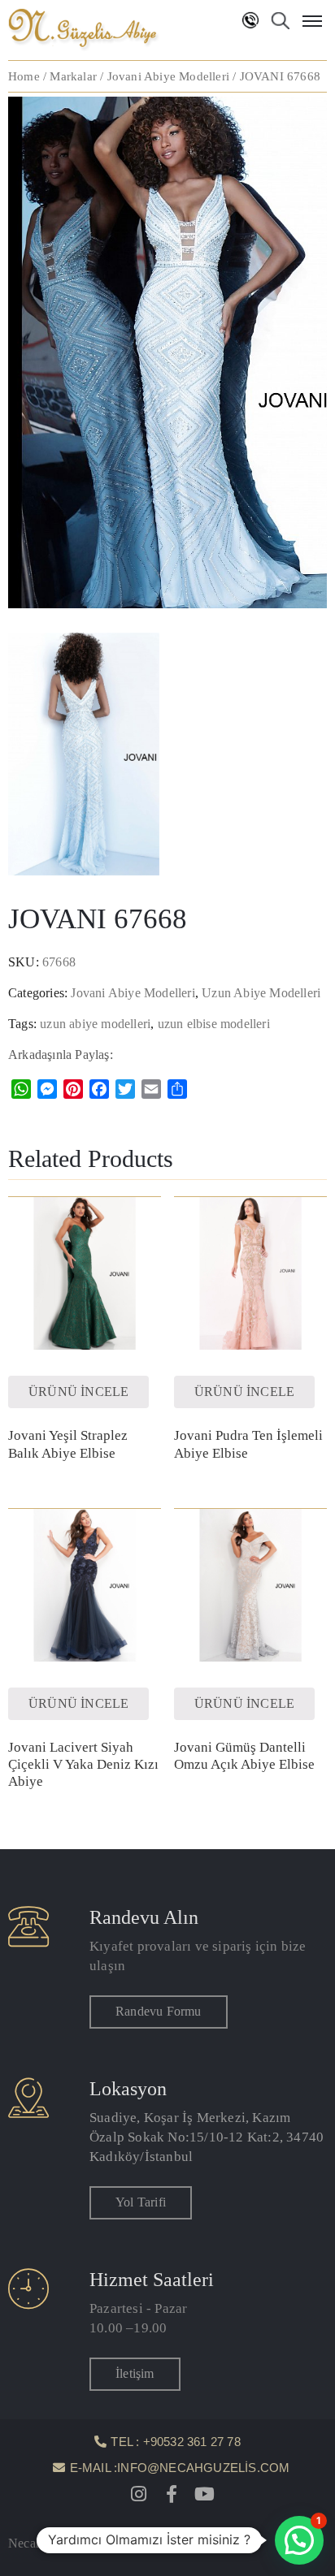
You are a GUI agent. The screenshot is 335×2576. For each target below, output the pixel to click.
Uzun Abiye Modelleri (261, 993)
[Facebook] (172, 2494)
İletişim (135, 2373)
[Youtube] (204, 2494)
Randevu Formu (159, 2011)
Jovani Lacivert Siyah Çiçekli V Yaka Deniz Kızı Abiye (83, 1765)
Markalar (73, 76)
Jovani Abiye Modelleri (168, 76)
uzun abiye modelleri (95, 1024)
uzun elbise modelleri (214, 1024)
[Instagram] (139, 2494)
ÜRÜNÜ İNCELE (78, 1392)
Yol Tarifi (141, 2202)
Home (24, 76)
